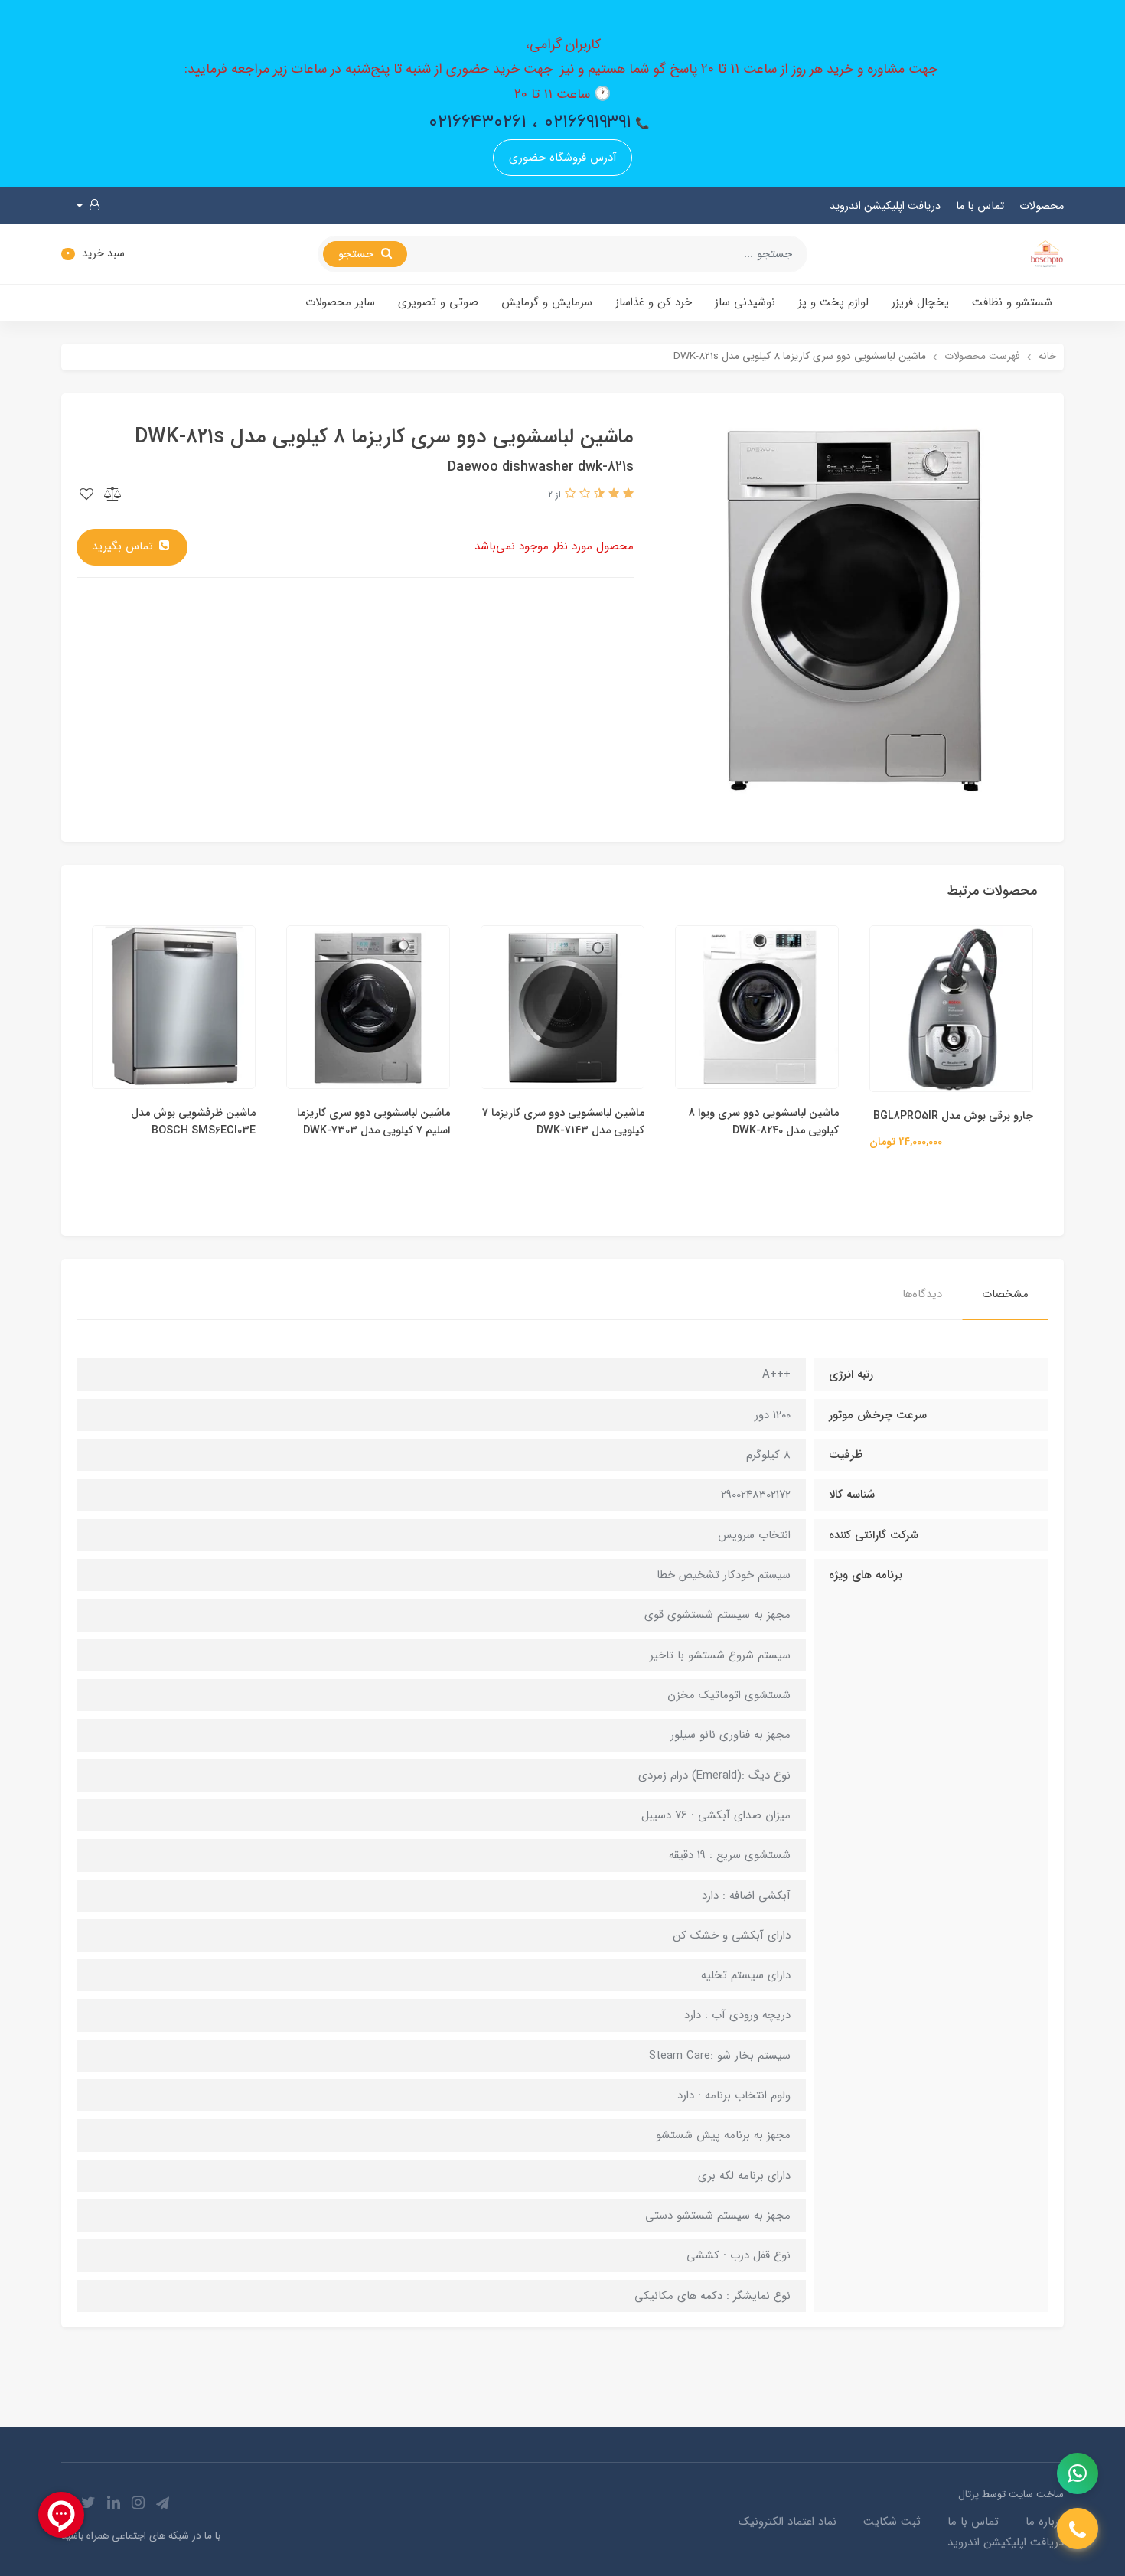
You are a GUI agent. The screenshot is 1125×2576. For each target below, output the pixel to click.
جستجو (358, 254)
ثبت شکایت (892, 2522)
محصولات (1042, 206)
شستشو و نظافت (1012, 302)
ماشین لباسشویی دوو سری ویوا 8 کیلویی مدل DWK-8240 (764, 1122)
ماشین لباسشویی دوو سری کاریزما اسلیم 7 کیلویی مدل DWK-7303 (373, 1122)
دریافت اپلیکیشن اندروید (885, 206)
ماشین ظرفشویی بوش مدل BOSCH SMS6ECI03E (193, 1122)
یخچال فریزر (920, 302)
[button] (88, 206)
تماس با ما (980, 206)
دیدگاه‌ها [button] (922, 1294)
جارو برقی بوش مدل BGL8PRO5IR (953, 1116)
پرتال (968, 2494)
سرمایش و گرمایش (547, 302)
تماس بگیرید (124, 546)
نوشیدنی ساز (745, 302)
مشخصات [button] (1005, 1294)
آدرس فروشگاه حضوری (563, 158)
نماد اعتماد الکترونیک (787, 2522)
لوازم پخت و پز (833, 302)
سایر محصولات (340, 302)
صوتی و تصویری (438, 302)
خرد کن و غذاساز (654, 302)
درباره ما (1045, 2522)
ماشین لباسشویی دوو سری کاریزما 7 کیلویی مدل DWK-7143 (563, 1122)
